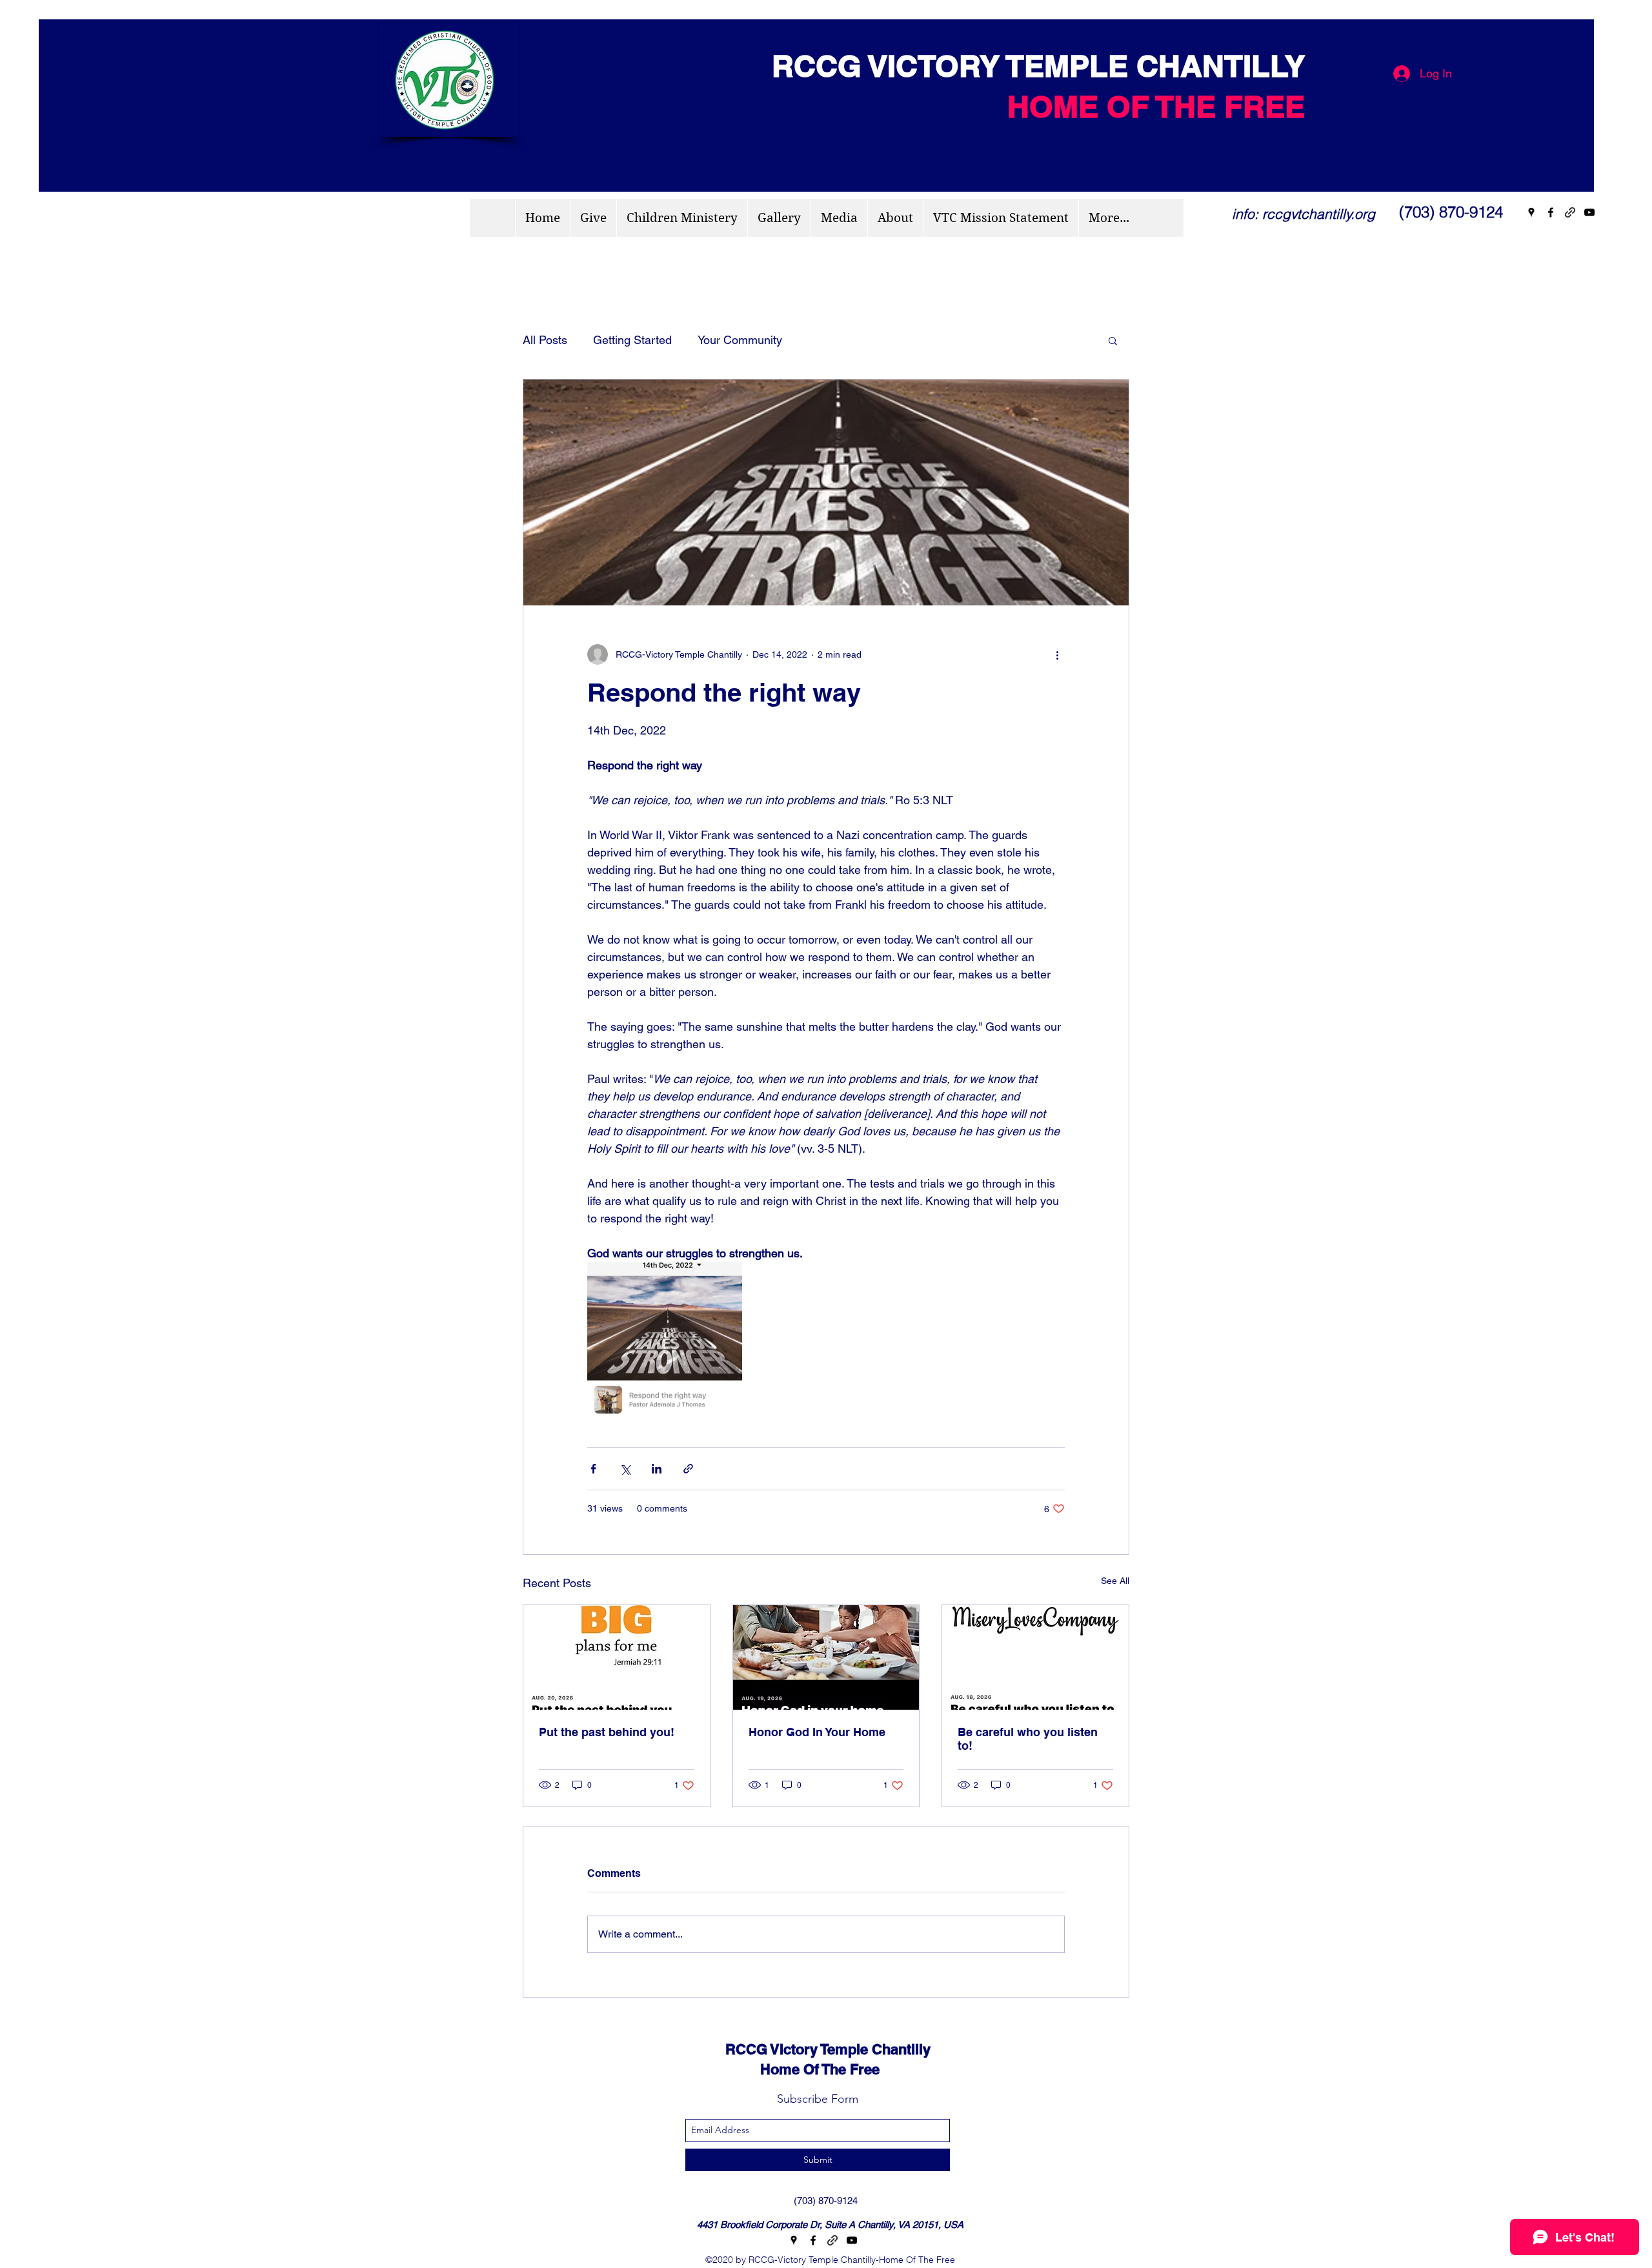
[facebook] (1551, 212)
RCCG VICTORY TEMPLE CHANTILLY (1030, 66)
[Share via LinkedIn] (657, 1469)
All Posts (545, 340)
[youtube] (1589, 212)
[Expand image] (665, 1339)
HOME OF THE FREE (1156, 106)
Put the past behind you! (607, 1732)
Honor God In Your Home (817, 1732)
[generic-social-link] (1570, 212)
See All (1115, 1581)
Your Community (740, 340)
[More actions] (1057, 654)
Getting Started (632, 340)
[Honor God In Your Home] (826, 1657)
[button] (1113, 340)
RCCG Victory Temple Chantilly (816, 2049)
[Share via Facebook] (593, 1469)
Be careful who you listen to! (1028, 1739)
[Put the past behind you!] (617, 1657)
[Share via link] (688, 1469)
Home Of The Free (791, 2069)
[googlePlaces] (1531, 212)
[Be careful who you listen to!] (1035, 1657)
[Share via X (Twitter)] (625, 1469)
